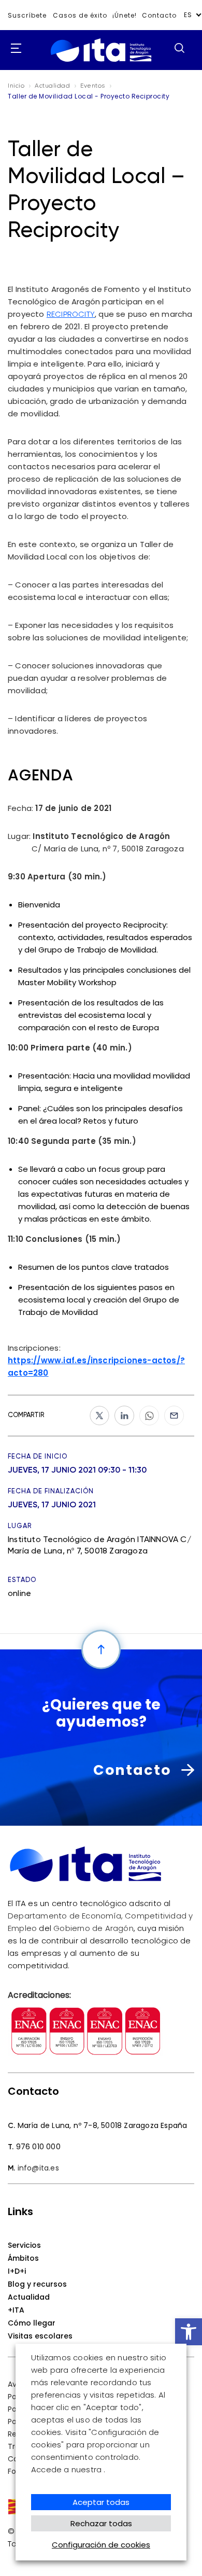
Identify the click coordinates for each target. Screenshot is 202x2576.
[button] (189, 2332)
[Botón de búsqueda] (179, 48)
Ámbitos (23, 2258)
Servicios (24, 2245)
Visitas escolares (40, 2336)
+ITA (16, 2310)
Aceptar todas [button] (101, 2502)
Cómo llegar (32, 2323)
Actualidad (29, 2297)
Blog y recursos (37, 2284)
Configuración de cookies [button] (101, 2545)
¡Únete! (125, 15)
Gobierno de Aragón (93, 1928)
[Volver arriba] (101, 1649)
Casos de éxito (80, 15)
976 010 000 (38, 2147)
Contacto (159, 15)
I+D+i (17, 2271)
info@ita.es (38, 2168)
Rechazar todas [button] (101, 2523)
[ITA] (101, 62)
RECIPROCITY (71, 314)
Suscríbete (27, 15)
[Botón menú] (13, 49)
